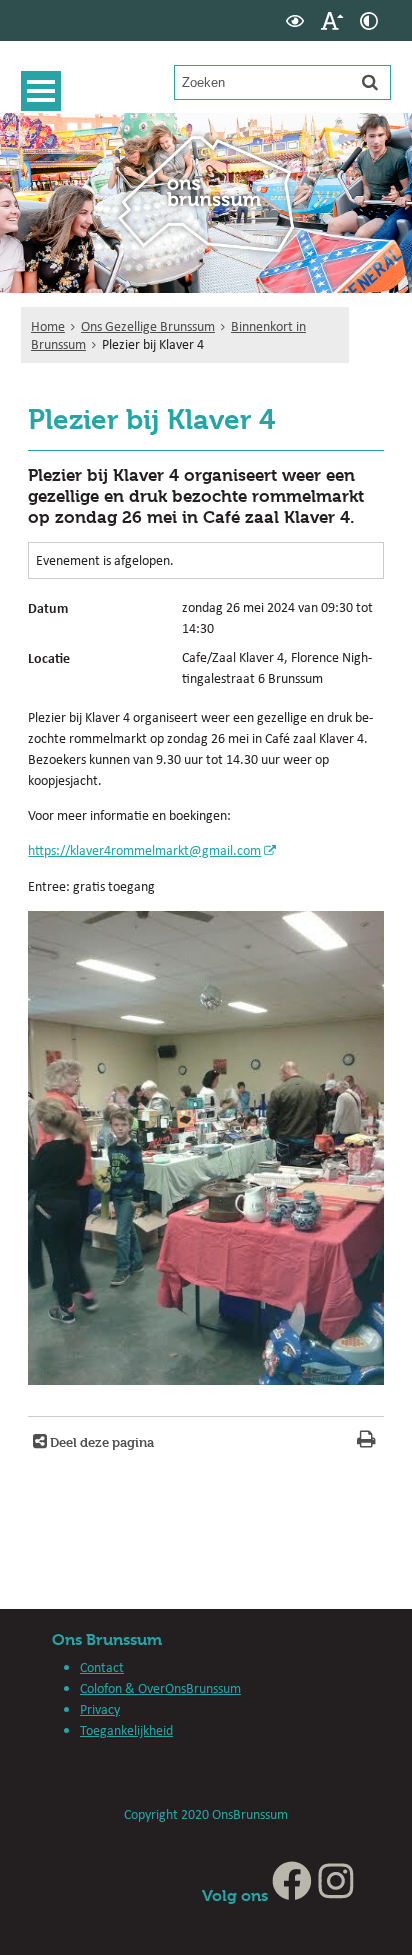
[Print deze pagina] (366, 1441)
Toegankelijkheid (126, 1730)
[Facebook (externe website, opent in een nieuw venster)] (292, 1895)
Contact (102, 1667)
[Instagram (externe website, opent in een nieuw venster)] (336, 1895)
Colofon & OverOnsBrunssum (160, 1688)
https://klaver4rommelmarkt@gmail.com (144, 850)
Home (48, 326)
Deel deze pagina (100, 1442)
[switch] (295, 20)
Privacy (100, 1709)
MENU (41, 91)
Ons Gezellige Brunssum (148, 326)
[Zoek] (370, 82)
